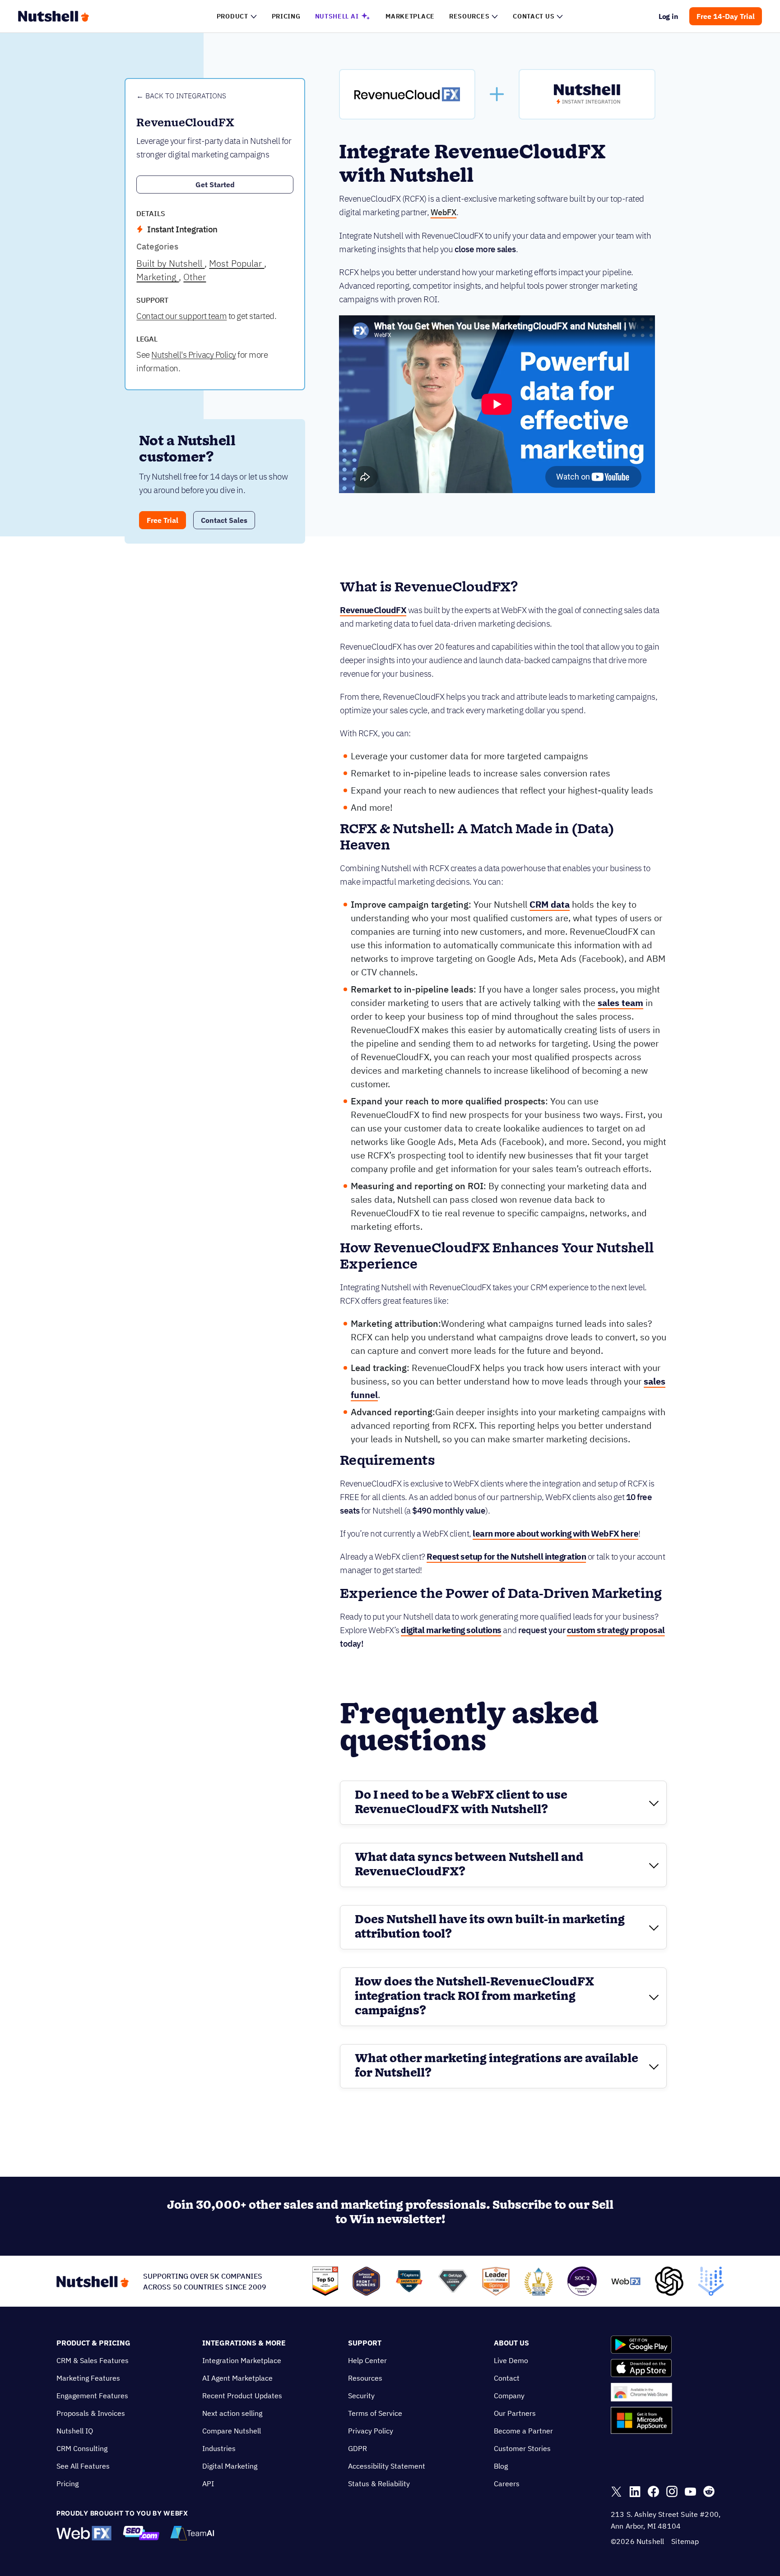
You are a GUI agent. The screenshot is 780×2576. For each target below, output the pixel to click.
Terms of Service (375, 2413)
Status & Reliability (379, 2484)
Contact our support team (181, 316)
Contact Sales (224, 520)
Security (361, 2396)
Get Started (215, 185)
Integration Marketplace (242, 2360)
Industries (219, 2448)
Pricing (67, 2484)
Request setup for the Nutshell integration (506, 1556)
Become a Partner (523, 2431)
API (208, 2484)
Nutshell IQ (75, 2431)
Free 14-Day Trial (726, 16)
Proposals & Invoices (91, 2413)
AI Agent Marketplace (237, 2378)
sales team (620, 1003)
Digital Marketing (230, 2466)
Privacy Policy (371, 2431)
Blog (501, 2466)
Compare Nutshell (232, 2431)
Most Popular (237, 263)
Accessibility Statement (387, 2466)
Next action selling (232, 2413)
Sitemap (685, 2541)
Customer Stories (522, 2448)
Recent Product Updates (242, 2396)
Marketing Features (88, 2378)
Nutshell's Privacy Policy (194, 355)
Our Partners (515, 2413)
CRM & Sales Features (93, 2360)
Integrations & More (244, 2343)
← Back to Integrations (181, 96)
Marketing (158, 277)
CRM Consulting (82, 2448)
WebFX (444, 212)
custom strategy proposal (616, 1630)
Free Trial (162, 520)
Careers (507, 2484)
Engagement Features (92, 2396)
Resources (365, 2378)
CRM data (550, 904)
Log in (669, 16)
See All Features (83, 2466)
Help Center (367, 2360)
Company (509, 2396)
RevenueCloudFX (373, 610)
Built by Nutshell (170, 263)
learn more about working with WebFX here (555, 1533)
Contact (507, 2378)
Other (195, 277)
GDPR (357, 2448)
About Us (511, 2343)
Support (365, 2343)
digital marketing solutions (451, 1630)
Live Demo (511, 2360)
